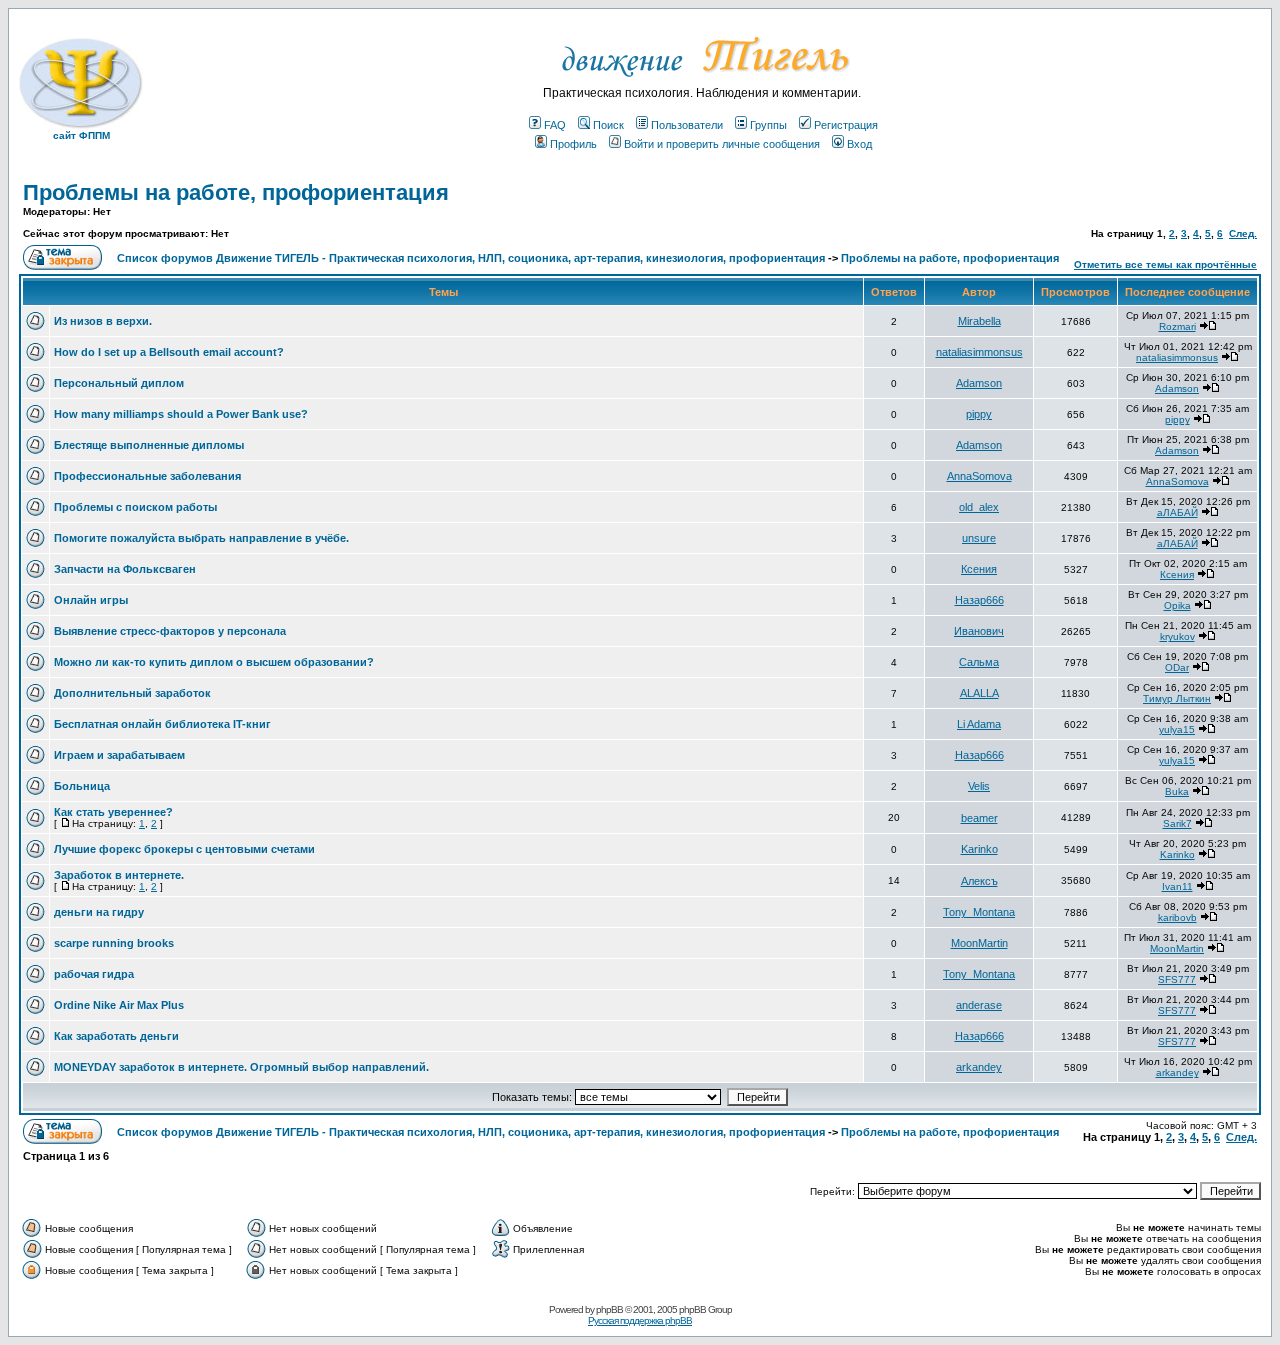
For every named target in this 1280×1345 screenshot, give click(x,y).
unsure (979, 538)
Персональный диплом (119, 383)
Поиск (608, 125)
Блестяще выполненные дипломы (149, 445)
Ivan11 (1177, 886)
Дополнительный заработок (132, 693)
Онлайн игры (91, 600)
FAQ (555, 125)
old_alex (979, 507)
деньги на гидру (99, 912)
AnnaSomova (979, 476)
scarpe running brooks (114, 943)
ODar (1177, 667)
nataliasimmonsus (979, 352)
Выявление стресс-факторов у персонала (170, 631)
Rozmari (1177, 326)
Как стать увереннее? (113, 812)
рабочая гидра (94, 974)
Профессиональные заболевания (147, 476)
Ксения (979, 569)
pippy (979, 414)
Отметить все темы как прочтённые (1165, 264)
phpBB (609, 1309)
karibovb (1177, 917)
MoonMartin (979, 943)
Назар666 (979, 600)
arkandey (979, 1067)
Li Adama (979, 724)
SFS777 (1177, 979)
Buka (1177, 791)
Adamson (979, 383)
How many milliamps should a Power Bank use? (181, 414)
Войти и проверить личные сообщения (722, 144)
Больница (82, 786)
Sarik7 (1177, 823)
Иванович (979, 631)
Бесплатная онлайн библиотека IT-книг (162, 724)
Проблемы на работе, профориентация (236, 192)
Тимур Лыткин (1177, 698)
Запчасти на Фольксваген (125, 569)
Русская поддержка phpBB (640, 1320)
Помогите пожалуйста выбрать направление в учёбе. (201, 538)
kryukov (1177, 636)
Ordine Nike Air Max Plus (119, 1005)
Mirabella (979, 321)
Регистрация (846, 125)
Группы (768, 125)
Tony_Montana (979, 912)
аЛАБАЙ (1177, 512)
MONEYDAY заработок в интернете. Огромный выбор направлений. (241, 1067)
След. (1243, 233)
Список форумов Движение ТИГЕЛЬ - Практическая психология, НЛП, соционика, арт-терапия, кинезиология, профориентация (471, 258)
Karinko (979, 849)
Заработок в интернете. (119, 875)
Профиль (573, 144)
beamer (979, 818)
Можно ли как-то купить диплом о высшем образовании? (214, 662)
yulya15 (1177, 729)
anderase (979, 1005)
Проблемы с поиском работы (135, 507)
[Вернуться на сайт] (702, 82)
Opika (1177, 605)
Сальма (979, 662)
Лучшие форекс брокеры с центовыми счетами (184, 849)
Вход (859, 144)
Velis (979, 786)
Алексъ (979, 881)
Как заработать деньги (116, 1036)
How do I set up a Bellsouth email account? (169, 352)
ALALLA (979, 693)
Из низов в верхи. (103, 321)
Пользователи (687, 125)
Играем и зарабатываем (119, 755)
